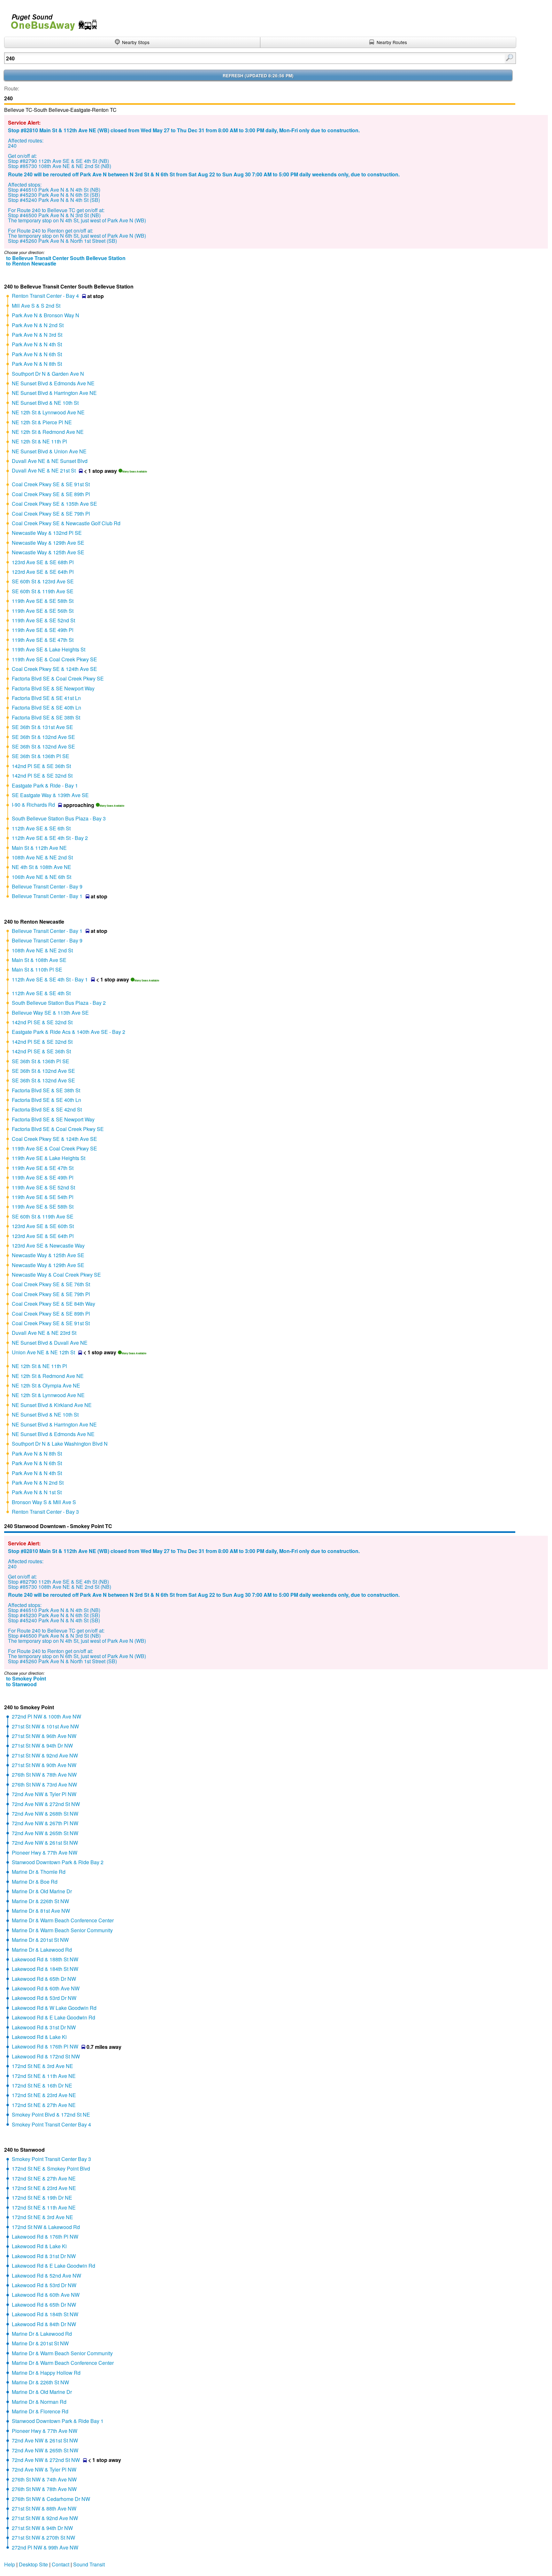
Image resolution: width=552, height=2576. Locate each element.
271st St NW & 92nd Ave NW (45, 1755)
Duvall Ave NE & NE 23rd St (44, 1333)
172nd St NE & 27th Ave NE (44, 2105)
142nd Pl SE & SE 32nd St (42, 776)
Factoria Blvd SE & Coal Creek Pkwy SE (58, 678)
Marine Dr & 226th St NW (40, 1901)
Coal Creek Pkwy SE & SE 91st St (51, 484)
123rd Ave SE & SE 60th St (43, 1226)
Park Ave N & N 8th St (37, 364)
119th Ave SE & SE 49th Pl (43, 630)
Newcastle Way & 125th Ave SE (48, 552)
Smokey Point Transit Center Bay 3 (51, 2159)
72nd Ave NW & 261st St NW (45, 1843)
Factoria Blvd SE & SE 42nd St (47, 1109)
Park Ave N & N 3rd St (37, 335)
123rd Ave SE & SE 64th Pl (43, 572)
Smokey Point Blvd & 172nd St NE (51, 2115)
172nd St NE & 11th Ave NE (44, 2076)
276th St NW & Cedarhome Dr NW (51, 2499)
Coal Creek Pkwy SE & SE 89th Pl (51, 494)
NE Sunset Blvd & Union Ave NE (49, 451)
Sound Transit (89, 2564)
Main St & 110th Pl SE (37, 969)
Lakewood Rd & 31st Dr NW (44, 2027)
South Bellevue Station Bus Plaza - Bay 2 (59, 1003)
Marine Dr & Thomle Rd (39, 1872)
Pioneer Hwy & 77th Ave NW (45, 1853)
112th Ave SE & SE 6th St (41, 828)
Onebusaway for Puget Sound (51, 20)
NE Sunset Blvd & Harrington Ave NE (54, 393)
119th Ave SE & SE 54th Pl (43, 1197)
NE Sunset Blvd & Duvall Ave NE (50, 1343)
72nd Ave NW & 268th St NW (45, 1814)
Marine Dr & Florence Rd (40, 2411)
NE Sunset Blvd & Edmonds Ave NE (53, 383)
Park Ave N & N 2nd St (38, 325)
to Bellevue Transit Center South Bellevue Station (66, 258)
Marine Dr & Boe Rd (35, 1882)
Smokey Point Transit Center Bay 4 (51, 2124)
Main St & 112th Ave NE (39, 848)
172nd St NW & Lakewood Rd (46, 2227)
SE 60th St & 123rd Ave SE (43, 581)
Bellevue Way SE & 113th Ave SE (50, 1013)
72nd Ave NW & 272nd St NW (46, 1804)
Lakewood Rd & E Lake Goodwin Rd (54, 2017)
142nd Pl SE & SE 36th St (41, 766)
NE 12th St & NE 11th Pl (39, 441)
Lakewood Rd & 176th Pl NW (45, 2046)
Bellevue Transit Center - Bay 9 (47, 886)
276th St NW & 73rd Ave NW (44, 1784)
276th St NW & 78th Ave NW (44, 1775)
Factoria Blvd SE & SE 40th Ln (46, 707)
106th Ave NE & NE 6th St (42, 877)
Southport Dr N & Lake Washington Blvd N (60, 1444)
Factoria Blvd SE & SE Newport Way (53, 688)
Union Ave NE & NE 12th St (43, 1352)
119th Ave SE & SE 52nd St (43, 620)
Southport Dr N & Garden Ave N (48, 374)
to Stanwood (21, 1684)
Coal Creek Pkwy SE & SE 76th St (51, 1284)
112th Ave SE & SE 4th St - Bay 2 (50, 838)
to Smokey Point (26, 1678)
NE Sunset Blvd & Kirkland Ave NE (52, 1405)
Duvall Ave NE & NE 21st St (44, 470)
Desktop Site (33, 2564)
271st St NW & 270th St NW (43, 2538)
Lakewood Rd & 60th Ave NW (46, 1988)
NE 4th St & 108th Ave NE (42, 867)
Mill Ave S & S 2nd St (36, 306)
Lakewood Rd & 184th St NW (45, 1969)
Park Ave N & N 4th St (37, 344)
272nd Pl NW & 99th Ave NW (45, 2547)
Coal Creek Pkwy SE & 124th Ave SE (54, 669)
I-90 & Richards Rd (33, 805)
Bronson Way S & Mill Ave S (44, 1502)
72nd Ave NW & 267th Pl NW (45, 1823)
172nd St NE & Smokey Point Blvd (51, 2168)
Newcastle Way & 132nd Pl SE (47, 533)
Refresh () (258, 76)
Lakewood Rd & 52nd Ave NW (46, 2276)
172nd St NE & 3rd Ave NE (42, 2066)
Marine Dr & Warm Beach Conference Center (63, 1920)
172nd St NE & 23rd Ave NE (44, 2095)
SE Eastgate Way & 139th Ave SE (50, 795)
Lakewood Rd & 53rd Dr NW (44, 1998)
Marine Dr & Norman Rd (39, 2402)
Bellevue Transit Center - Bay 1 (47, 896)
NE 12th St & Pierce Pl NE (42, 422)
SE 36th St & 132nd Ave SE (43, 737)
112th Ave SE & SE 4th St (41, 993)
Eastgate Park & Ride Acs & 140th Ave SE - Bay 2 (69, 1032)
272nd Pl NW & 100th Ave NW (46, 1716)
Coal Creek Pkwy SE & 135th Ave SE (54, 504)
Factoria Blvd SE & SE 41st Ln (46, 698)
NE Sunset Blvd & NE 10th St (45, 403)
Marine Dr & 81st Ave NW (41, 1911)
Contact (61, 2564)
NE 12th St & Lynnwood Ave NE (48, 412)
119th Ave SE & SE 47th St (43, 640)
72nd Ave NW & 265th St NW (45, 1833)
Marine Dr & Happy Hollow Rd (46, 2373)
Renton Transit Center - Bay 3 (45, 1512)
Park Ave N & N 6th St (37, 354)
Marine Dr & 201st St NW (40, 1940)
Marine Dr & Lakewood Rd (42, 1950)
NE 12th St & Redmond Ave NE (48, 432)
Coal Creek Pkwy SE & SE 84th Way (54, 1304)
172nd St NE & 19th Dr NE (42, 2198)
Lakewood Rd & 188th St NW (45, 1959)
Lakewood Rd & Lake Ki (39, 2037)
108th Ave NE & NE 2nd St (42, 857)
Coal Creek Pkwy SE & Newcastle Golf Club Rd (66, 523)
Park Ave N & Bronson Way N (46, 315)
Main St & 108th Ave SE (39, 960)
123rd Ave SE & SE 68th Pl (43, 562)
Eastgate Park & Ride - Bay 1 (45, 785)
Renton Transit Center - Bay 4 (45, 296)
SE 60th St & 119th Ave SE (43, 591)
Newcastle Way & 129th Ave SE (48, 543)
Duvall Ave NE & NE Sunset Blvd (50, 461)
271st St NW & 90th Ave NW (44, 1765)
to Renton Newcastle (31, 263)
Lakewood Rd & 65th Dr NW (44, 1979)
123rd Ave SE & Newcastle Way (48, 1246)
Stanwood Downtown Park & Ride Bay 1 (58, 2421)
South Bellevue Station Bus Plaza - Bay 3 (59, 818)
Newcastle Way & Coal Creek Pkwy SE (56, 1275)
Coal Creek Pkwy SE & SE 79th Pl (51, 514)
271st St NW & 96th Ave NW (44, 1736)
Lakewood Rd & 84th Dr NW (44, 2324)
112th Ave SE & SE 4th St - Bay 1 (50, 979)
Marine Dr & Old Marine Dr (42, 1891)
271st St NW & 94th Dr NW (42, 1746)
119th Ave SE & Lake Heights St (49, 649)
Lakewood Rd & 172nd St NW (46, 2056)
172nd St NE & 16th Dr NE (42, 2085)
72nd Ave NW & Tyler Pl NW (44, 1794)
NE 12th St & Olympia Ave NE (46, 1385)
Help (10, 2564)
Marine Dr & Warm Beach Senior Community (62, 1930)
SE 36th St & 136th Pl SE (41, 756)
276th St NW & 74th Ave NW (44, 2479)
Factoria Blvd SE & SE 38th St (46, 717)
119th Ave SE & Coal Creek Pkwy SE (54, 659)
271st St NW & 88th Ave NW (44, 2508)
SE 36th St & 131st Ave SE (42, 727)
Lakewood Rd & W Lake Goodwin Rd (54, 2008)
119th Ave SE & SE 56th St (43, 611)
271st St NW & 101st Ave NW (45, 1726)
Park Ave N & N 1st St (37, 1492)
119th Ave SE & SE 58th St (43, 601)
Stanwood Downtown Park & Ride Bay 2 (58, 1862)
